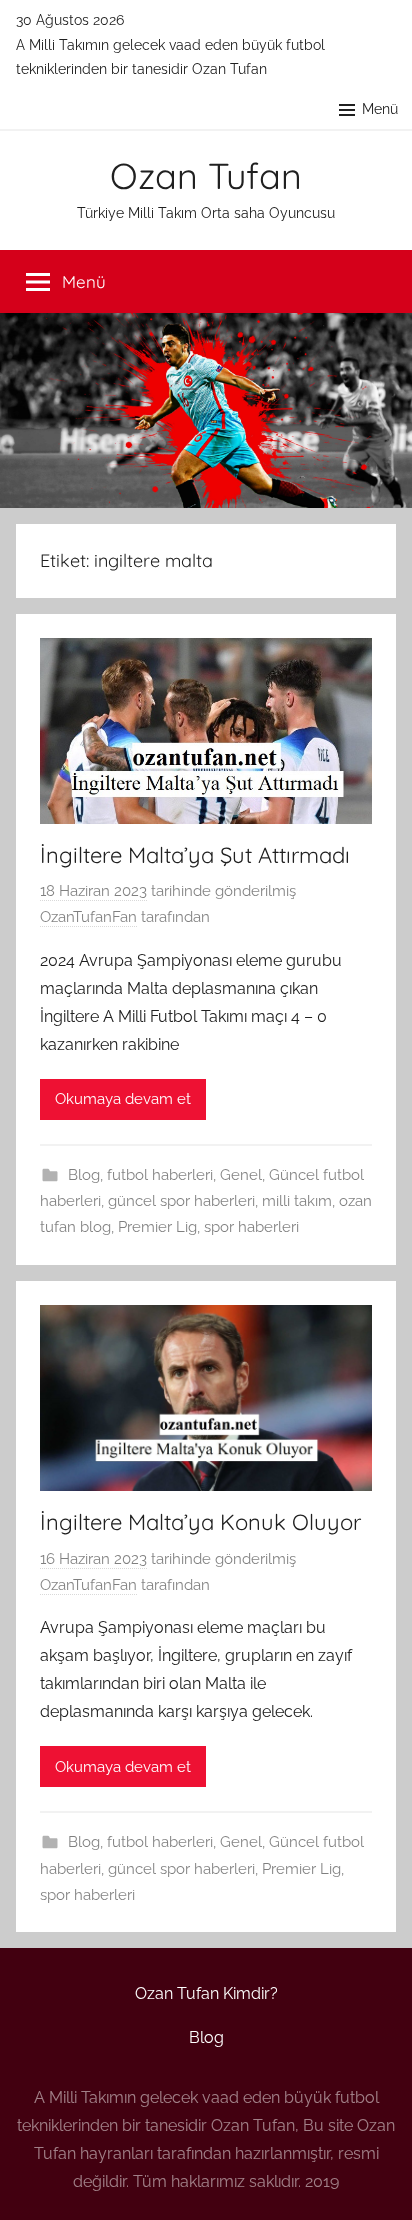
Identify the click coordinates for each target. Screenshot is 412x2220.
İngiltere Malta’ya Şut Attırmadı (195, 855)
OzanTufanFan (88, 917)
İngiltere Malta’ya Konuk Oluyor (200, 1522)
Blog (84, 1175)
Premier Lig (157, 1227)
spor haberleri (251, 1227)
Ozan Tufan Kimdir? (206, 1993)
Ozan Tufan (206, 175)
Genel (241, 1175)
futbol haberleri (160, 1175)
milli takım (297, 1201)
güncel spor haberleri (181, 1201)
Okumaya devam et (123, 1099)
